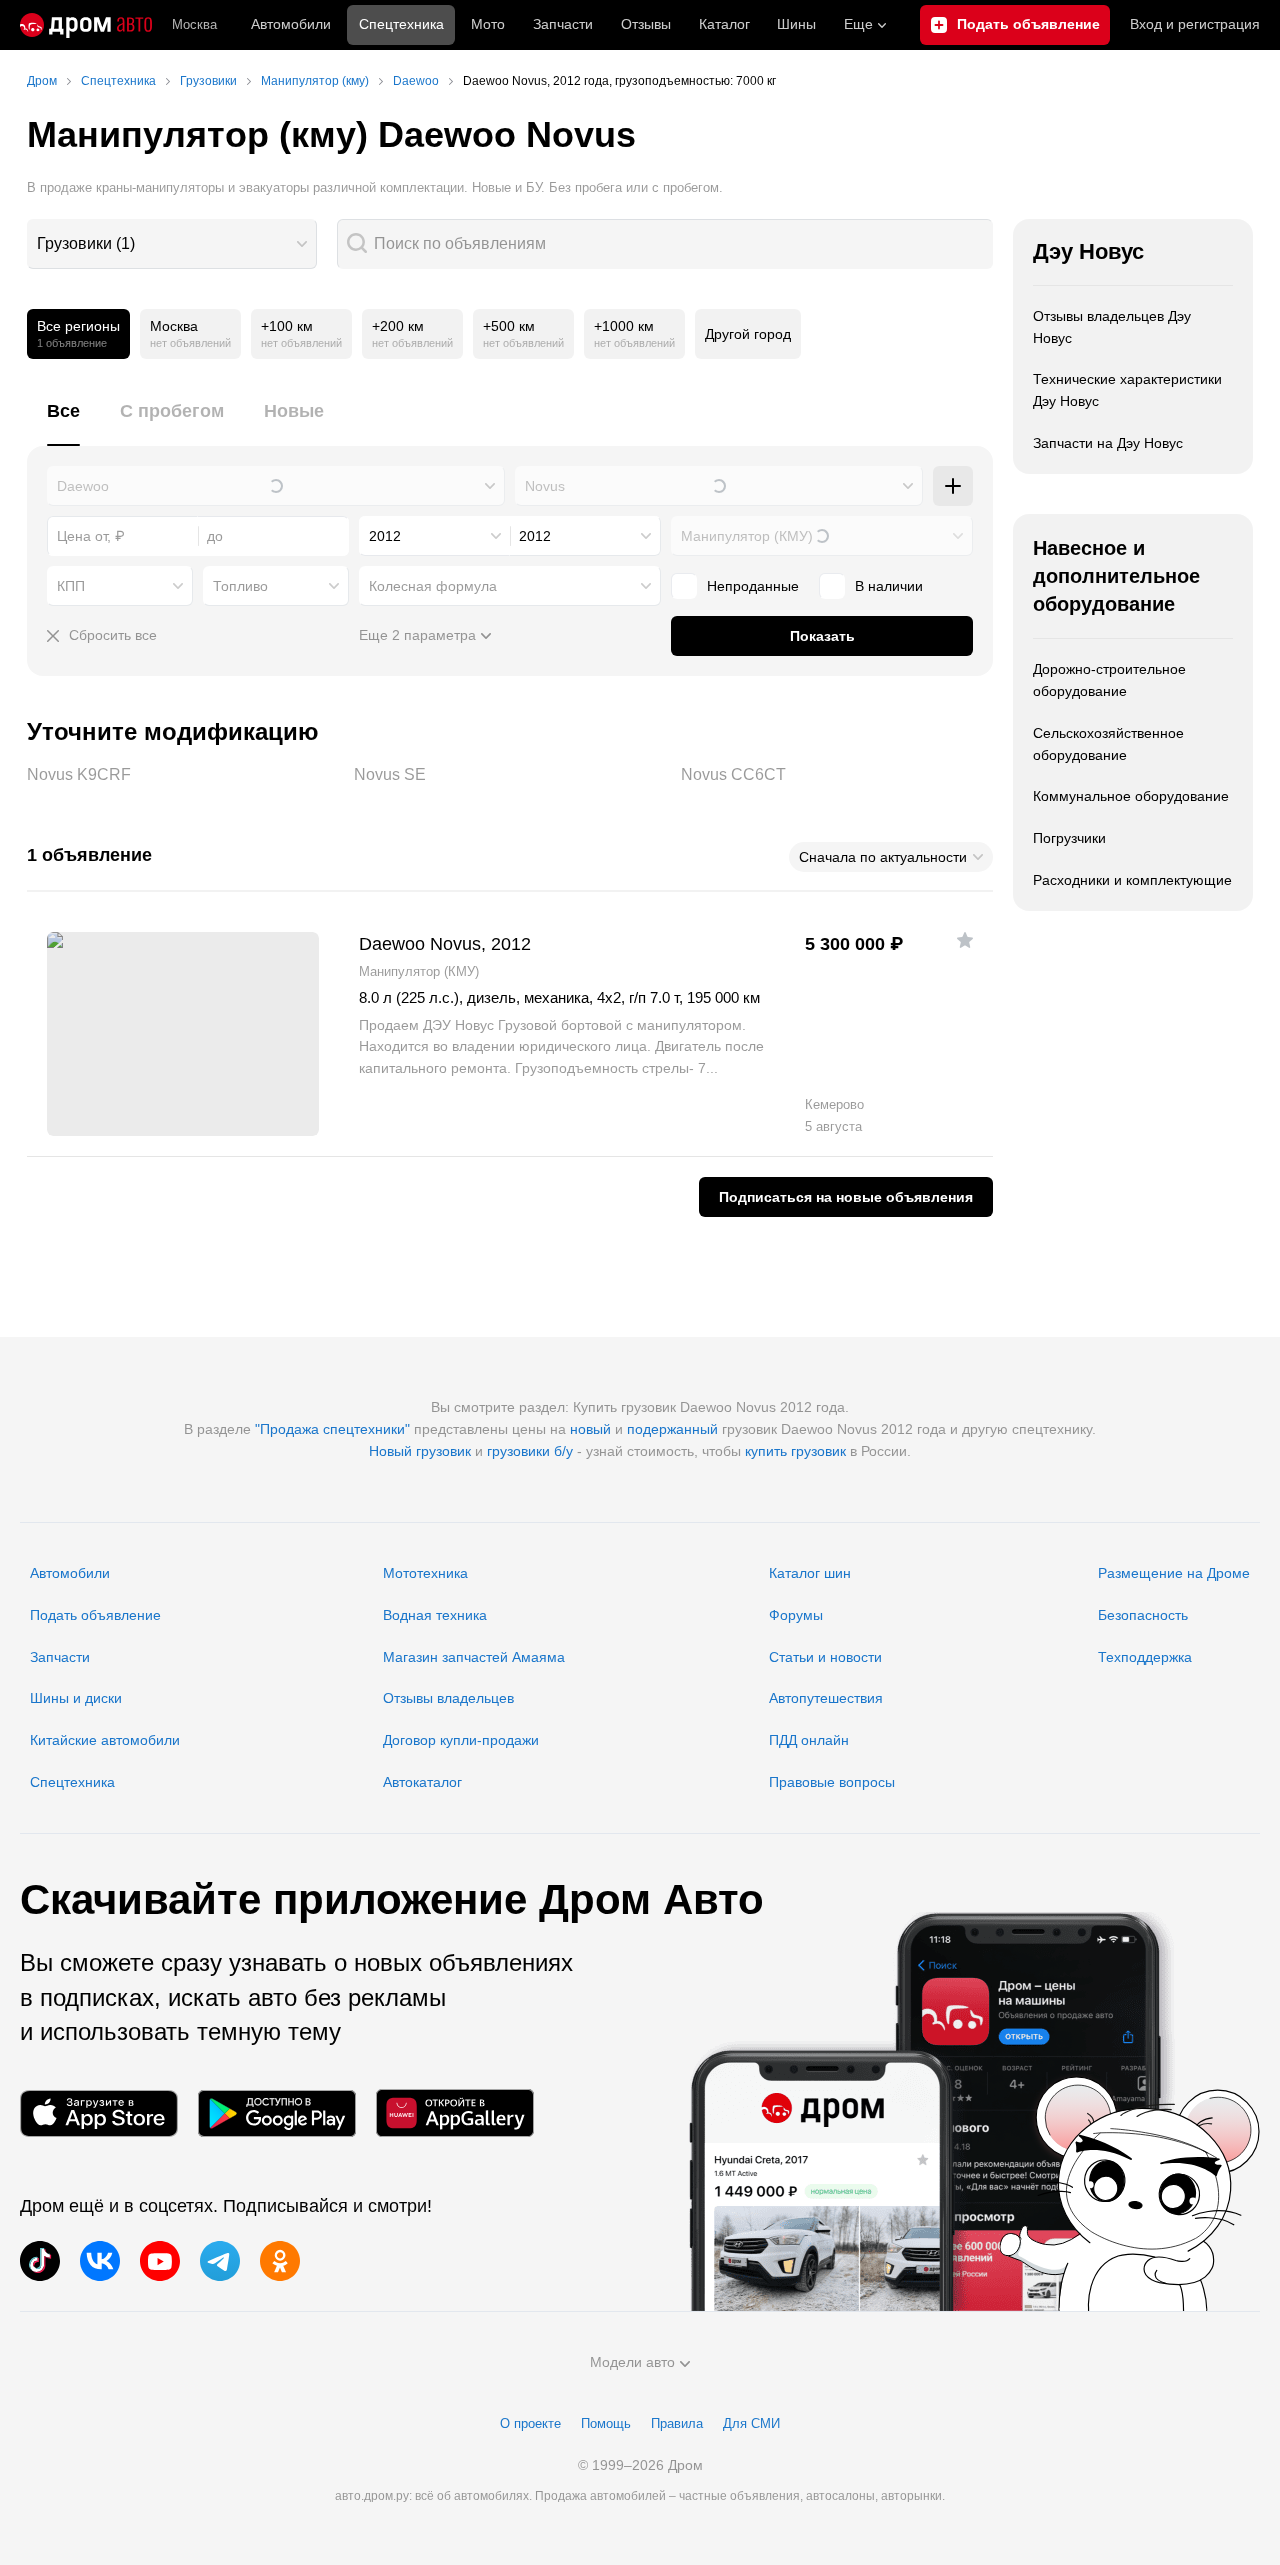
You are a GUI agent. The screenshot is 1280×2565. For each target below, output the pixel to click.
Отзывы (646, 24)
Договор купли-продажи (461, 1740)
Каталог (724, 24)
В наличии (889, 586)
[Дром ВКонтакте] (100, 2261)
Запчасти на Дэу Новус (1108, 443)
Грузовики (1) (86, 243)
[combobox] (172, 244)
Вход (1195, 24)
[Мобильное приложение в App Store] (99, 2113)
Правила (677, 2423)
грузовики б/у (530, 1451)
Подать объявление (95, 1615)
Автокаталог (422, 1782)
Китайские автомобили (105, 1740)
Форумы (796, 1615)
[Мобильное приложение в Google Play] (277, 2113)
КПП (71, 586)
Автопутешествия (826, 1698)
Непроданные (753, 586)
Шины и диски (76, 1698)
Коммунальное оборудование (1131, 796)
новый (590, 1429)
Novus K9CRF (183, 775)
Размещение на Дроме (1174, 1573)
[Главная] (86, 25)
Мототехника (425, 1573)
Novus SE (510, 775)
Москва (194, 24)
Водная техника (435, 1615)
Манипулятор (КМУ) (747, 536)
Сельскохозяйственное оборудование (1108, 744)
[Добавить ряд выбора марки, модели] (953, 486)
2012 (385, 536)
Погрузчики (1069, 838)
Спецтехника (72, 1782)
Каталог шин (810, 1573)
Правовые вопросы (832, 1782)
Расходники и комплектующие (1132, 880)
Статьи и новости (825, 1657)
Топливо (240, 586)
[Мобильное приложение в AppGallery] (455, 2113)
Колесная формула (433, 586)
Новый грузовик (420, 1451)
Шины (796, 24)
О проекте (530, 2423)
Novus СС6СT (837, 775)
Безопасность (1143, 1615)
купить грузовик (795, 1451)
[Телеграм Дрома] (220, 2261)
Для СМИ (751, 2423)
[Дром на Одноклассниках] (280, 2261)
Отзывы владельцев (448, 1698)
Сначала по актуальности (883, 857)
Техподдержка (1145, 1657)
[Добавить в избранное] (965, 940)
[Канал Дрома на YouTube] (160, 2261)
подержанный (672, 1429)
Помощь (606, 2423)
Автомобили (291, 24)
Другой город (748, 334)
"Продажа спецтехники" (332, 1429)
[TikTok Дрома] (40, 2261)
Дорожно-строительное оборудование (1109, 680)
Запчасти (563, 24)
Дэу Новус (1088, 251)
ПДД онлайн (809, 1740)
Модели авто (632, 2362)
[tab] (63, 422)
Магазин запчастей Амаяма (474, 1657)
